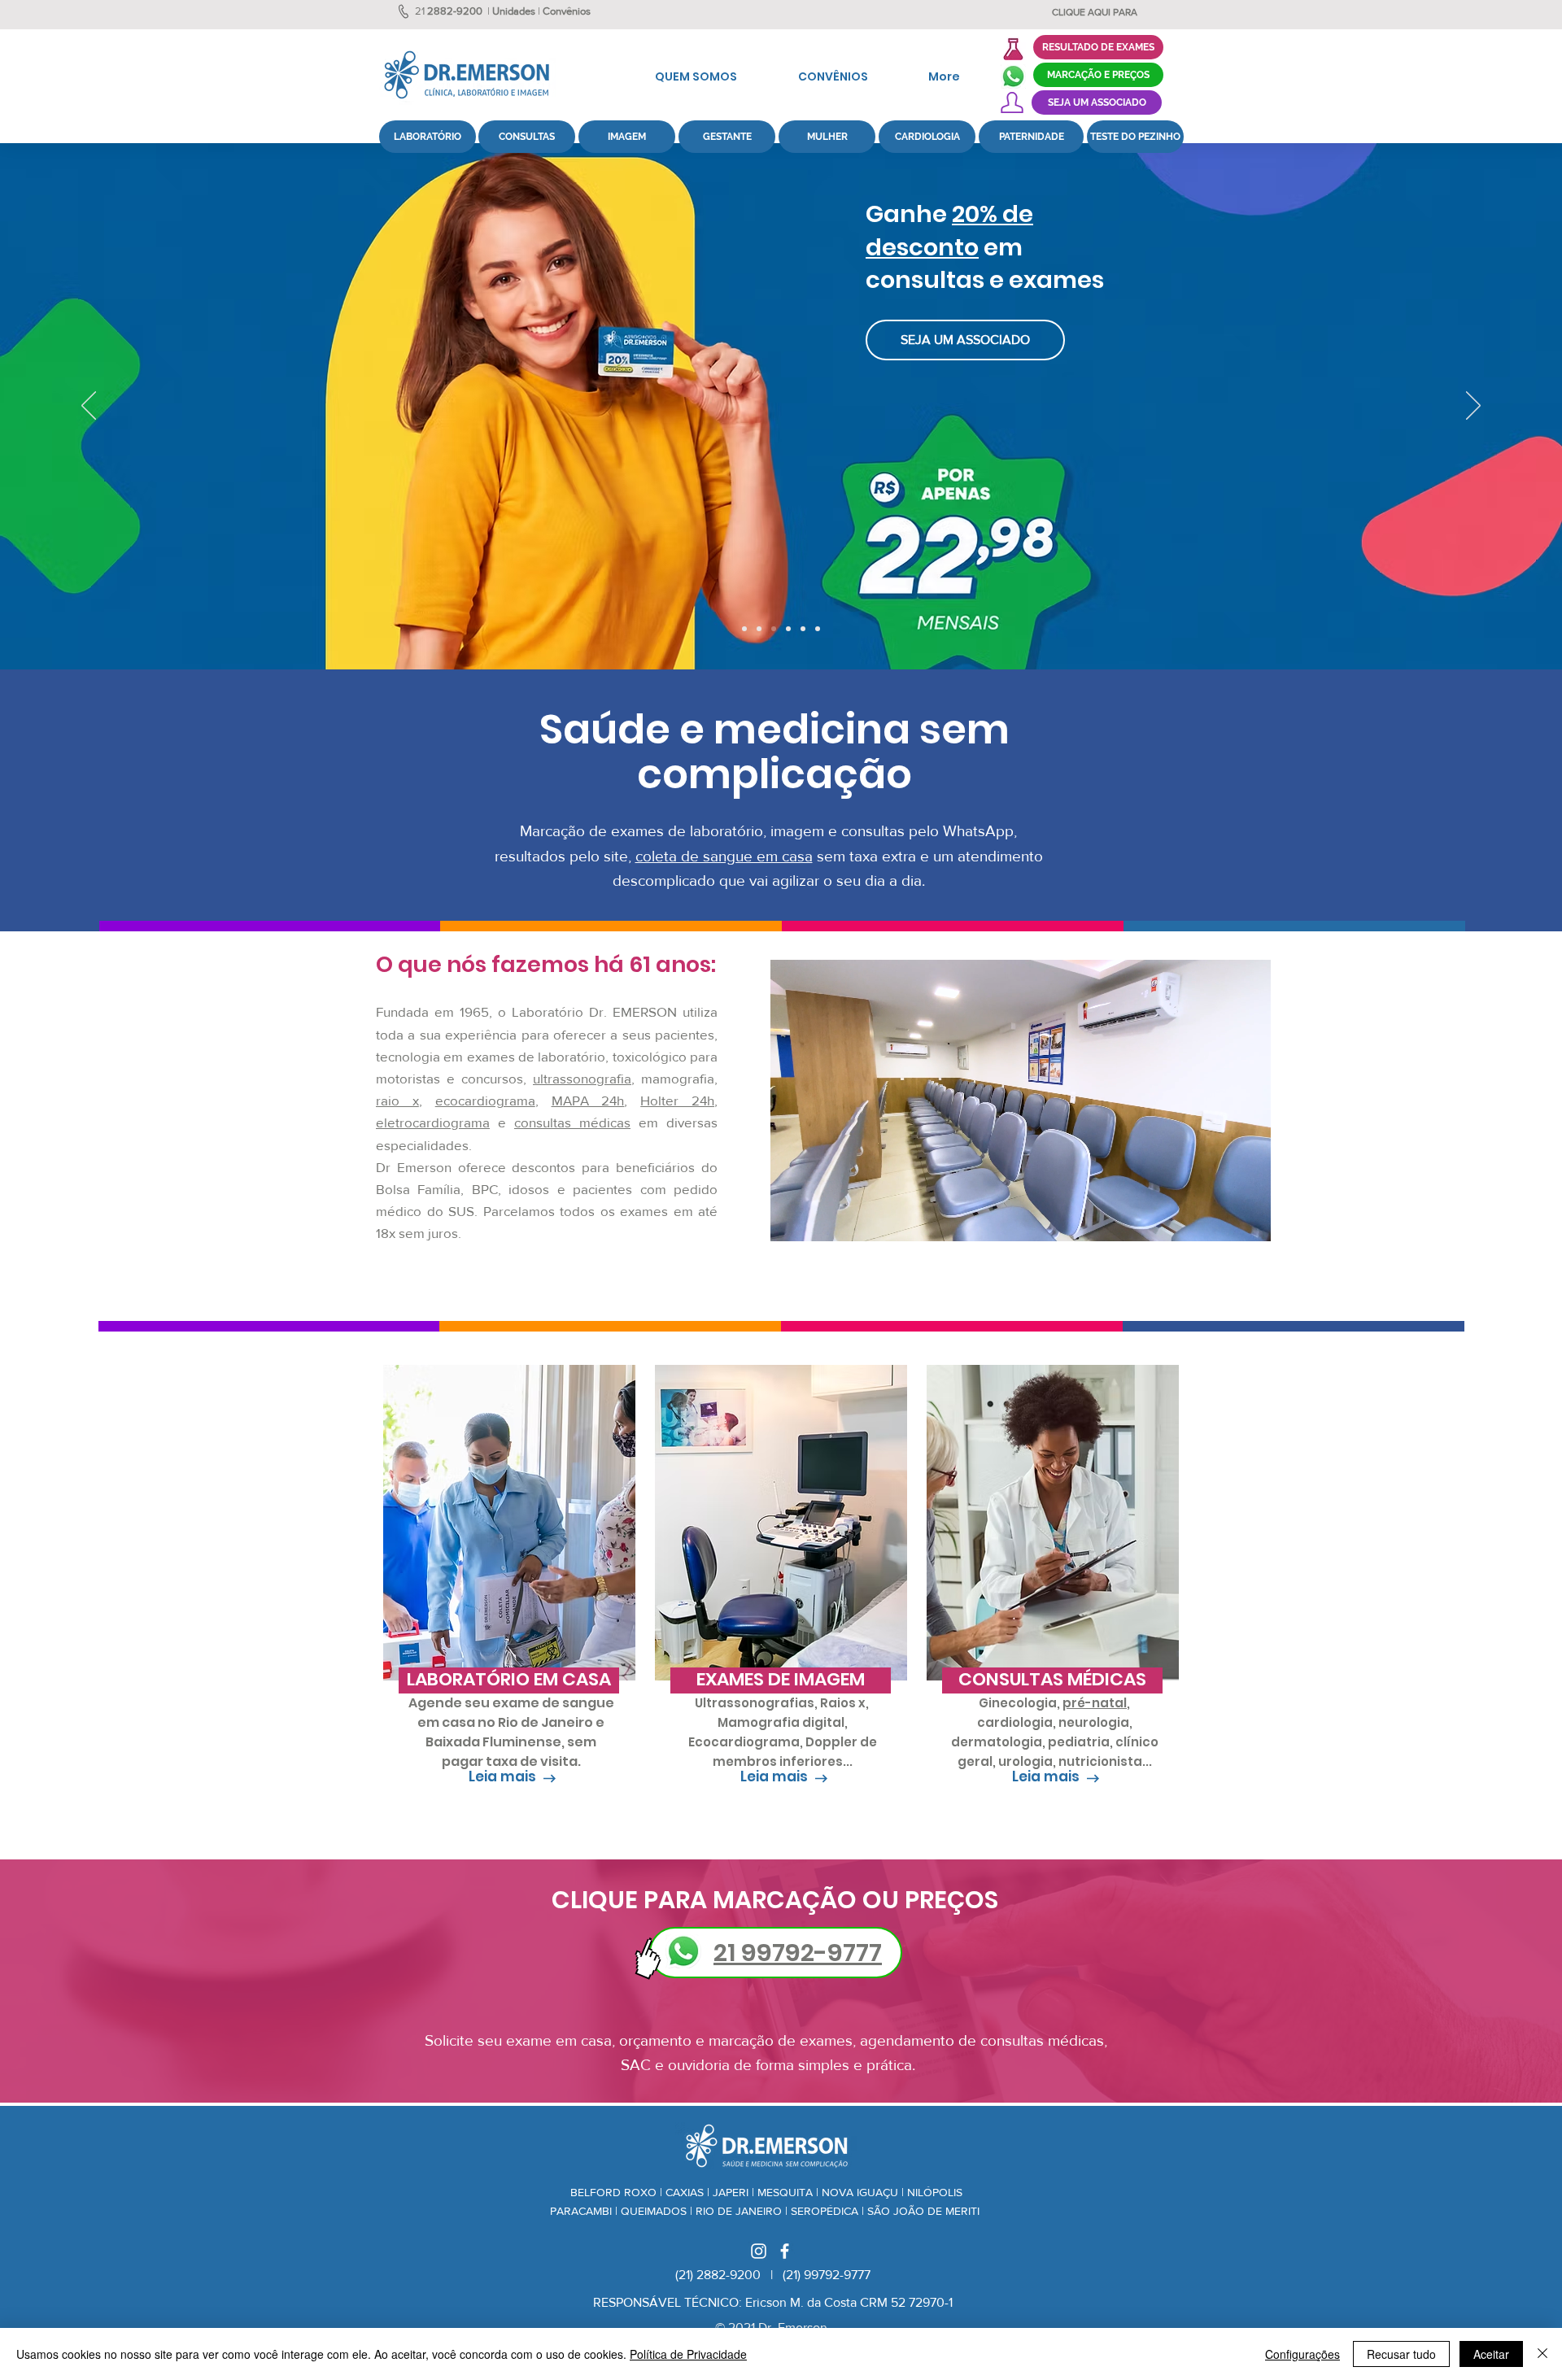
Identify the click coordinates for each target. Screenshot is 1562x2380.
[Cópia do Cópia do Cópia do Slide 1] (788, 629)
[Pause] (792, 1219)
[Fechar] (1542, 2354)
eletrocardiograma (433, 1122)
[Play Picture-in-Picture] (1221, 1219)
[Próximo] (1473, 407)
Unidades (514, 11)
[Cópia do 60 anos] (774, 629)
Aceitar (1491, 2354)
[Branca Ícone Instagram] (759, 2251)
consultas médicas (572, 1122)
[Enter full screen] (1249, 1219)
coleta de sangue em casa (724, 856)
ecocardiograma (485, 1100)
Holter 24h (677, 1100)
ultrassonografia (582, 1078)
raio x (397, 1100)
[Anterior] (89, 407)
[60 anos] (744, 629)
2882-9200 (455, 11)
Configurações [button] (1302, 2354)
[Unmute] (819, 1219)
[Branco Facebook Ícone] (785, 2251)
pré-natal (1095, 1703)
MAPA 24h (588, 1100)
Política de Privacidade (688, 2354)
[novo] (759, 629)
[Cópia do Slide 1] (803, 629)
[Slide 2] (818, 629)
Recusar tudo (1401, 2354)
